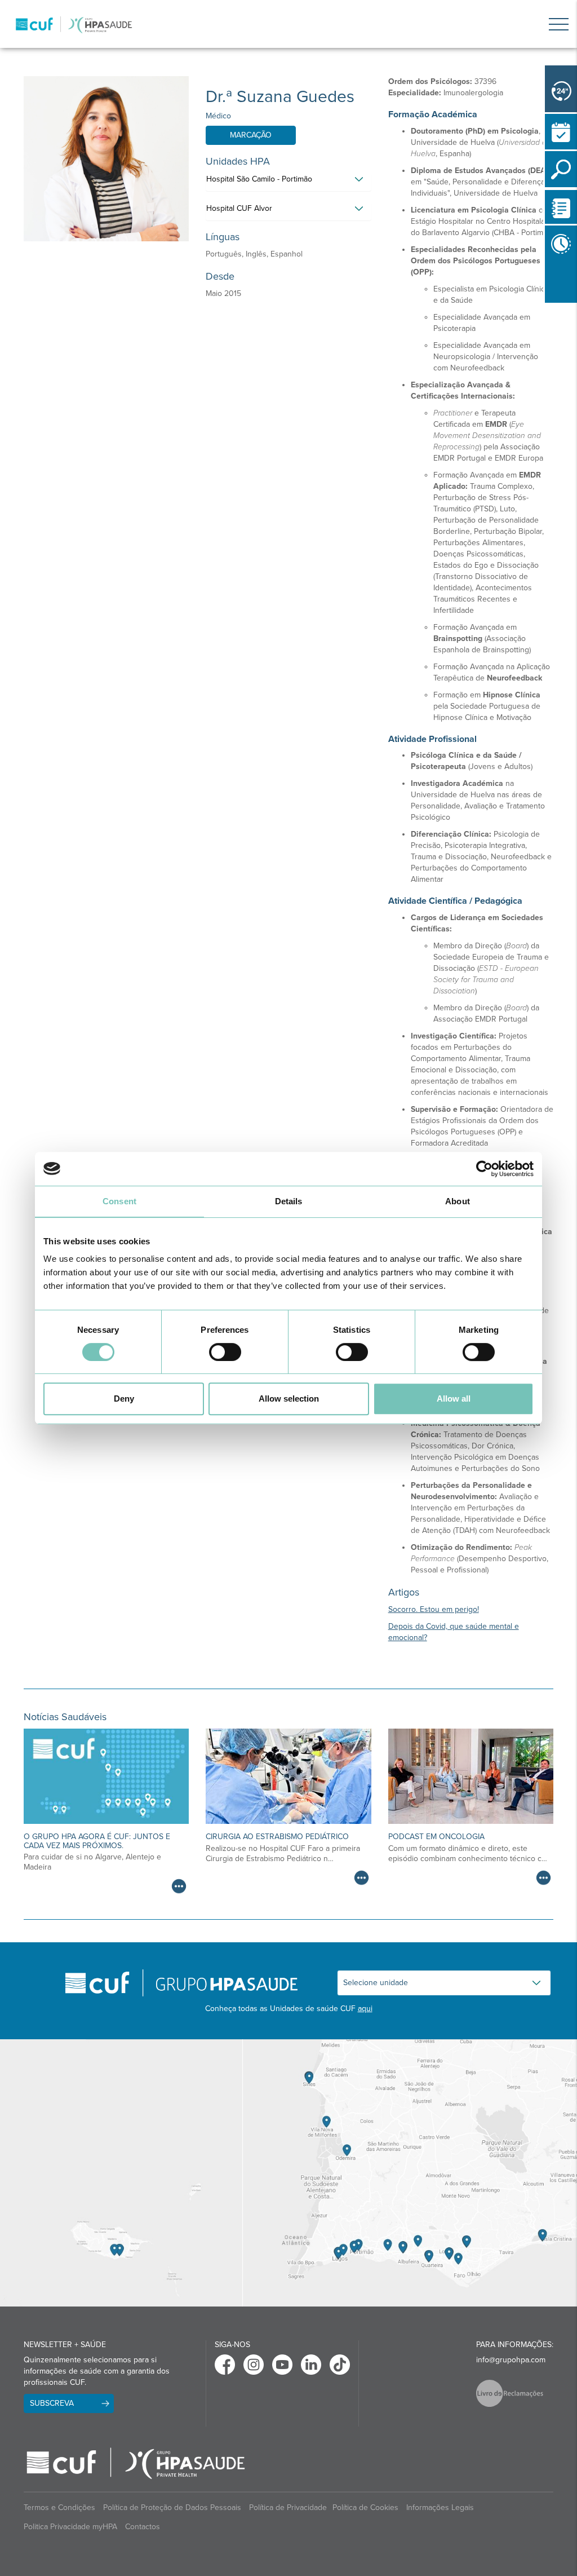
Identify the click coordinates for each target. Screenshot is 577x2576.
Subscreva (52, 2403)
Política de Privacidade (288, 2507)
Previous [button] (548, 305)
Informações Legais (440, 2507)
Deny (124, 1399)
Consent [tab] (119, 1201)
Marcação (251, 135)
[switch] (225, 1352)
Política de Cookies (365, 2507)
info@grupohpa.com (511, 2360)
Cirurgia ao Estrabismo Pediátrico (277, 1837)
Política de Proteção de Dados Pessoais (172, 2507)
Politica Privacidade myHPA (70, 2527)
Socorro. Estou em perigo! (434, 1609)
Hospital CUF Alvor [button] (239, 208)
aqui (365, 2009)
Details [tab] (289, 1201)
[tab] (288, 182)
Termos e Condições (59, 2507)
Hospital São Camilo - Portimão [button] (259, 179)
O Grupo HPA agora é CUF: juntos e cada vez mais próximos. (97, 1841)
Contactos (143, 2527)
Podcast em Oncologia (436, 1837)
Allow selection (289, 1399)
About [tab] (458, 1201)
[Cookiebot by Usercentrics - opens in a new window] (484, 1169)
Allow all (454, 1399)
